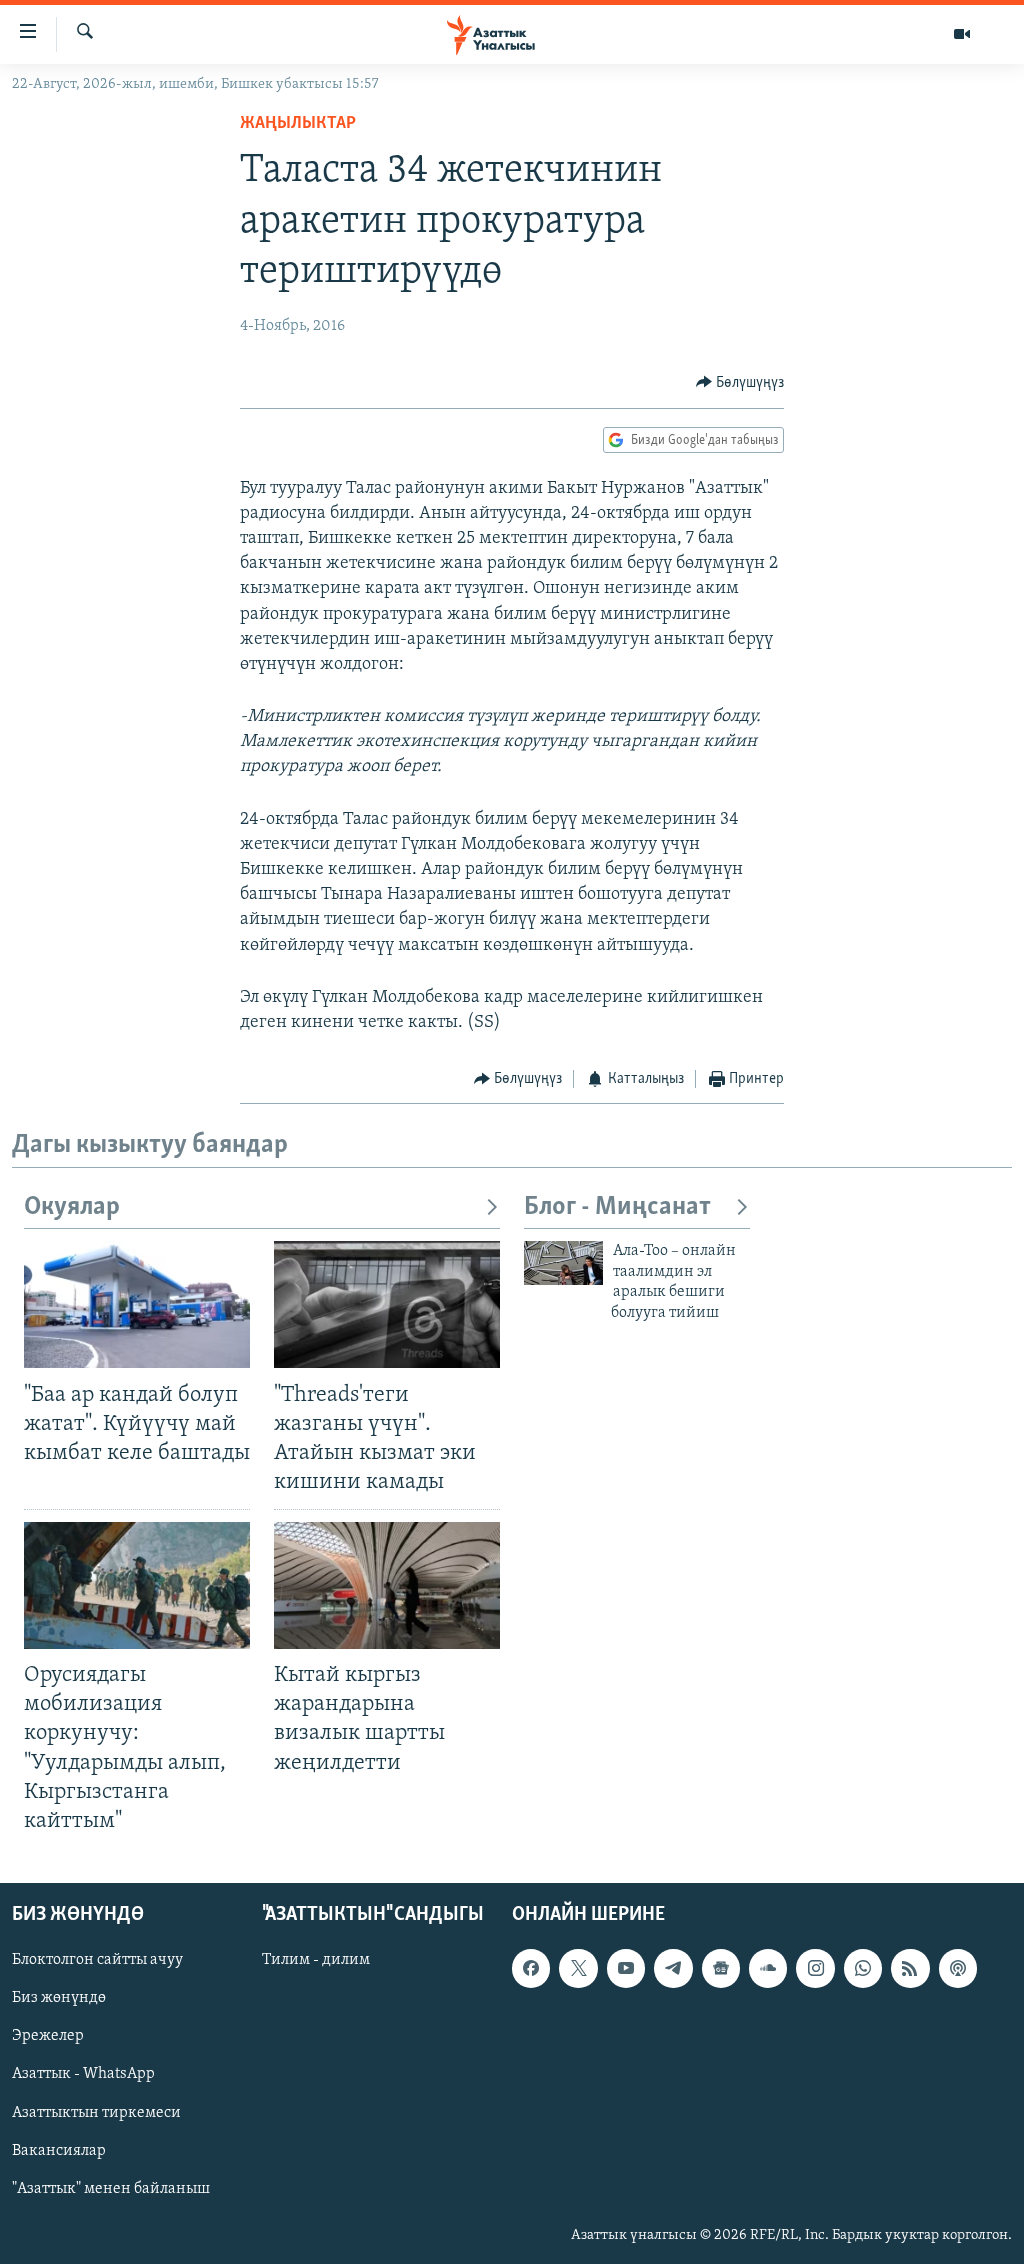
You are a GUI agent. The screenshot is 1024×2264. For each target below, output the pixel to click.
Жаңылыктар (298, 124)
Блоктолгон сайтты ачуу (97, 1960)
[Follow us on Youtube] (626, 1968)
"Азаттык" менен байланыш (111, 2189)
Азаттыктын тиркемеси (96, 2112)
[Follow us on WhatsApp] (863, 1968)
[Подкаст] (958, 1968)
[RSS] (910, 1968)
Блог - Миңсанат (617, 1207)
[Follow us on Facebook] (531, 1968)
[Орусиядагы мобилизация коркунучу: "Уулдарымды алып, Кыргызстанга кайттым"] (137, 1585)
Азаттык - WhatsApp (83, 2074)
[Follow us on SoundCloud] (768, 1968)
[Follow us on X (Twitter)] (578, 1968)
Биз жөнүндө (59, 1998)
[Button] (740, 383)
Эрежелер (48, 2036)
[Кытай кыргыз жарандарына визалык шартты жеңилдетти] (387, 1585)
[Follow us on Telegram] (673, 1968)
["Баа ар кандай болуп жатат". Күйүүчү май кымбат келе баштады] (137, 1304)
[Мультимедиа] (962, 34)
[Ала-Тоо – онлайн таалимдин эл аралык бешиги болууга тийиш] (563, 1263)
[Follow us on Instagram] (815, 1968)
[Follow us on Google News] (721, 1968)
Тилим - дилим (316, 1960)
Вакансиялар (59, 2151)
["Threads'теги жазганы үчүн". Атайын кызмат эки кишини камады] (387, 1304)
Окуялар (72, 1207)
